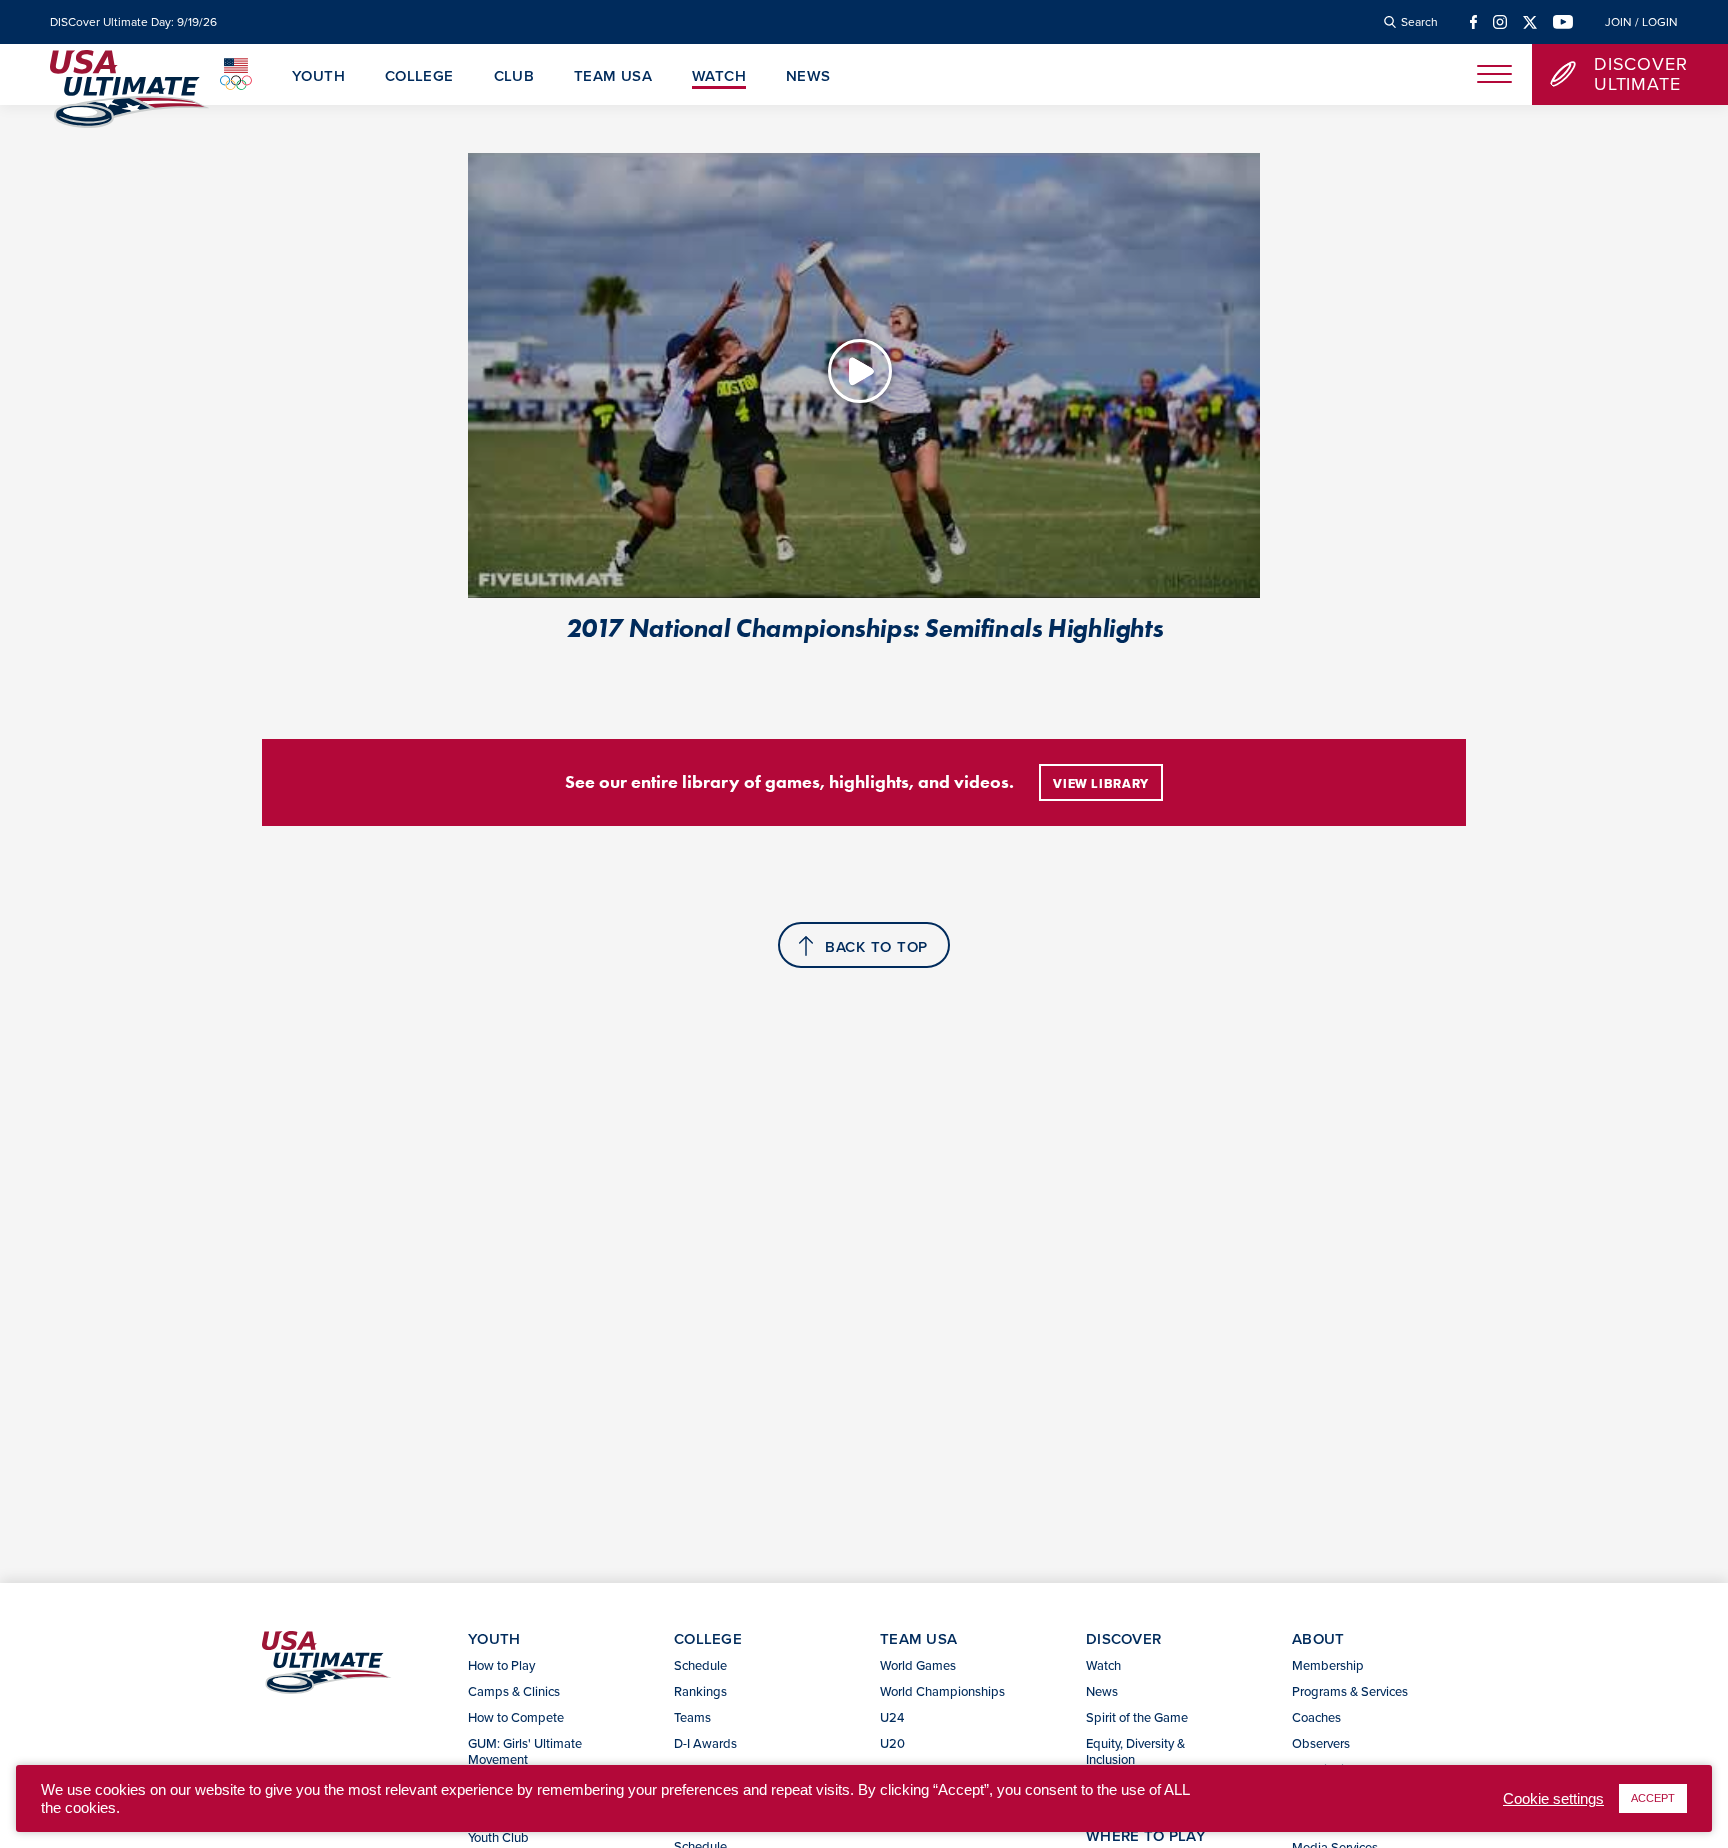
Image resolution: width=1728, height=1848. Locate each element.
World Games (918, 1665)
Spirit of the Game (1137, 1717)
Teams (692, 1717)
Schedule (700, 1665)
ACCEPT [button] (1653, 1798)
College (419, 77)
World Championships (942, 1691)
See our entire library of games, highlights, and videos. (789, 782)
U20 (892, 1743)
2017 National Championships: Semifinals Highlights (864, 628)
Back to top (876, 946)
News (808, 77)
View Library (1101, 784)
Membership (1328, 1665)
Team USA (613, 77)
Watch (719, 77)
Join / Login (1641, 22)
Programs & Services (1350, 1691)
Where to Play (1146, 1835)
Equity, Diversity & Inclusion (1135, 1751)
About (1318, 1638)
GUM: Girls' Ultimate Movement (525, 1751)
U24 (892, 1717)
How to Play (501, 1665)
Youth (318, 77)
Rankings (700, 1691)
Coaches (1316, 1717)
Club (514, 77)
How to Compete (516, 1717)
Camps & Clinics (514, 1691)
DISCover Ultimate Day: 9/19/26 (133, 22)
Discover (1123, 1638)
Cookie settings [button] (1553, 1799)
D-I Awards (705, 1743)
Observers (1321, 1743)
